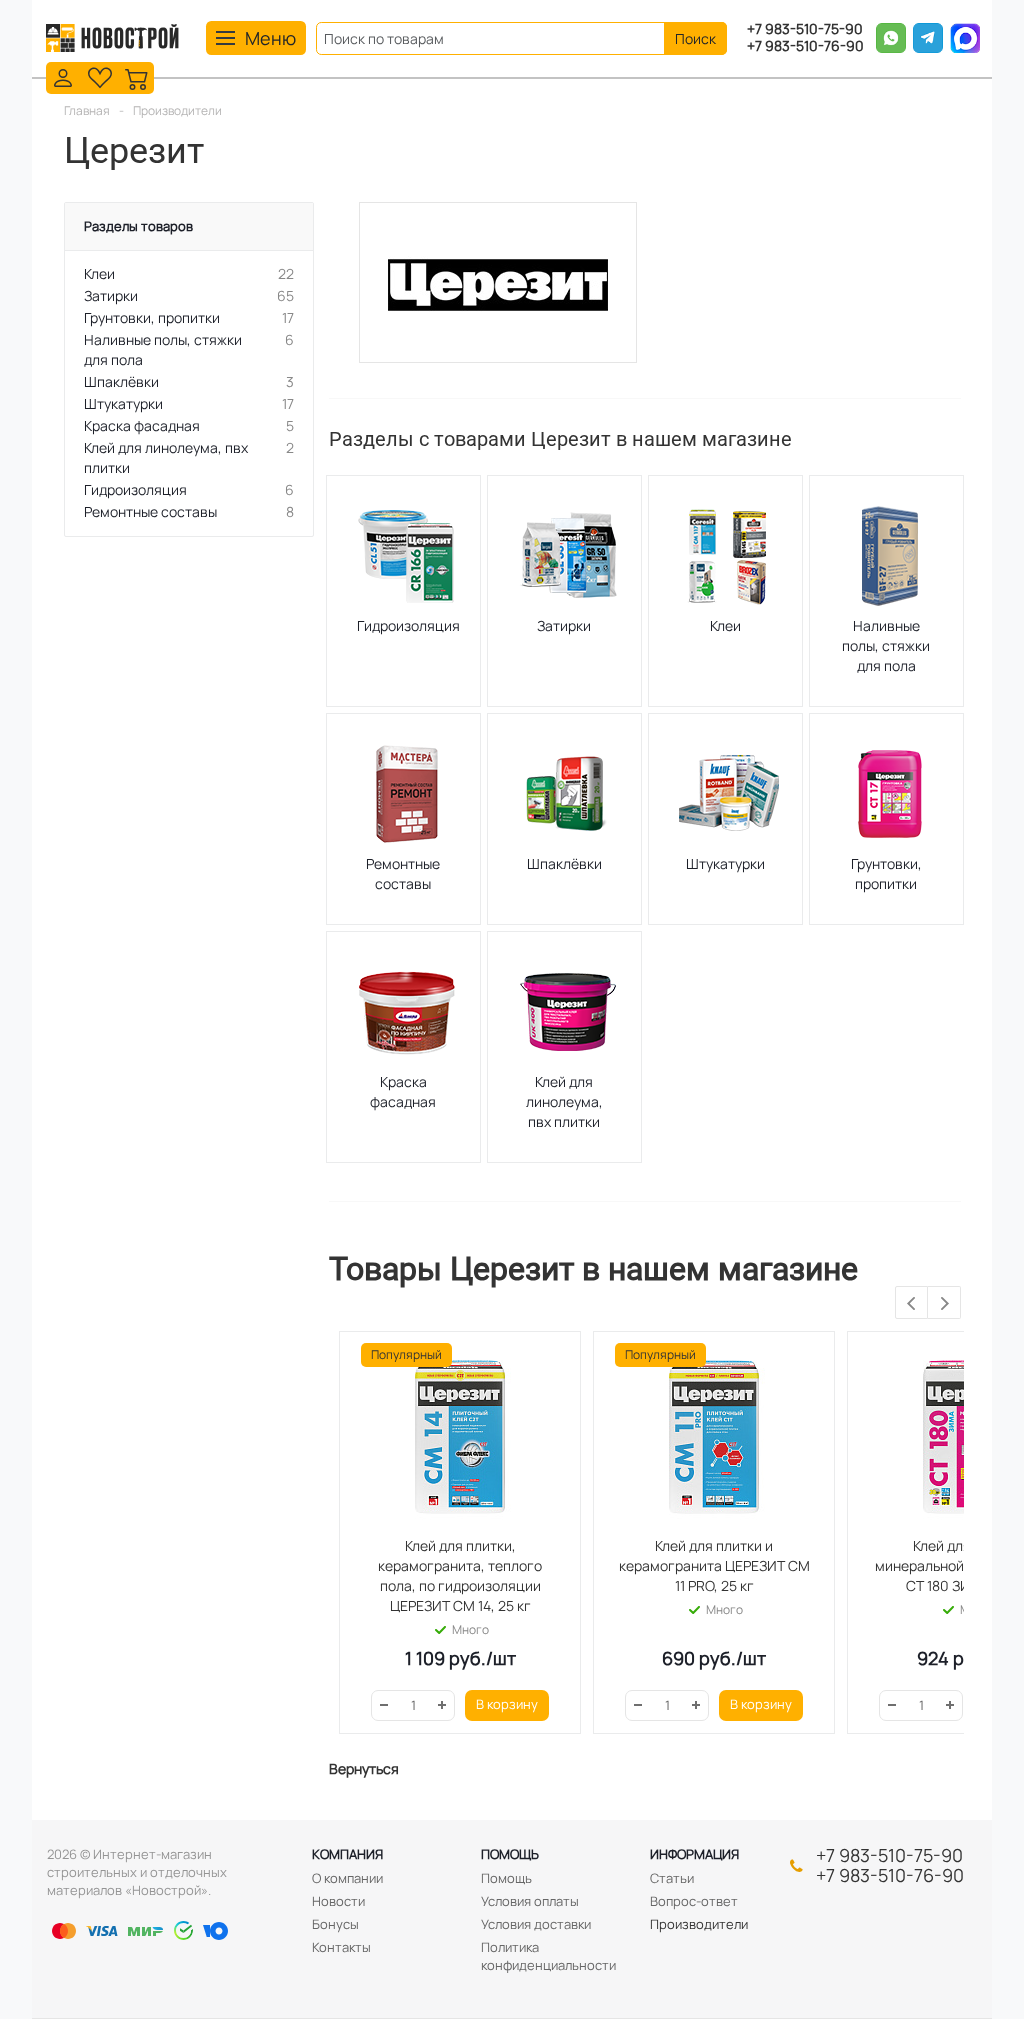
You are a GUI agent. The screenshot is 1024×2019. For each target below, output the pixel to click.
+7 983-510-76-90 (805, 46)
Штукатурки (725, 863)
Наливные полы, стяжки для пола (886, 645)
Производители (699, 1924)
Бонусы (335, 1924)
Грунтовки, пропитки (886, 873)
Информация (694, 1854)
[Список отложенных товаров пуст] (100, 76)
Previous (912, 1303)
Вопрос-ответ (694, 1901)
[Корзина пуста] (137, 76)
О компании (347, 1878)
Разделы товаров (138, 226)
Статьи (672, 1878)
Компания (347, 1854)
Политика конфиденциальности (548, 1956)
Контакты (341, 1947)
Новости (338, 1901)
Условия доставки (536, 1924)
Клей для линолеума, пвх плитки (564, 1101)
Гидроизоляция (408, 625)
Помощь (510, 1854)
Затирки (564, 625)
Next (944, 1303)
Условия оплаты (530, 1901)
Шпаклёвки (564, 863)
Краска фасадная (403, 1091)
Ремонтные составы (403, 873)
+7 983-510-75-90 (805, 29)
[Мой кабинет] (63, 76)
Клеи (725, 625)
